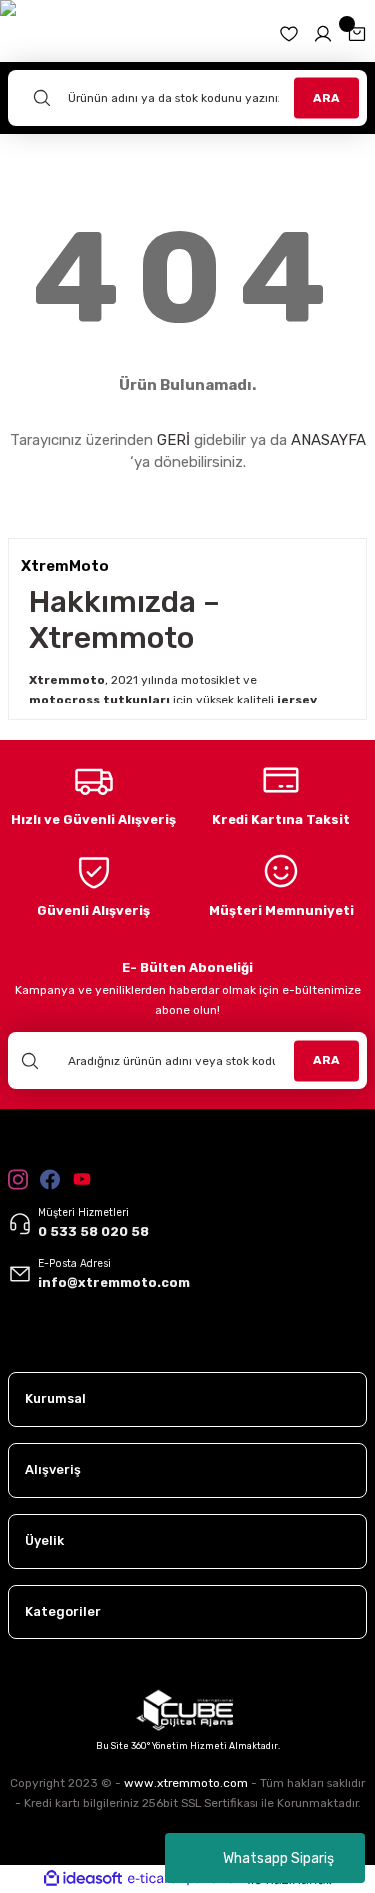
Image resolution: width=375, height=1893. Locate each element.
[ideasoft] (83, 1879)
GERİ (173, 440)
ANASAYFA (328, 440)
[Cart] (357, 34)
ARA (326, 97)
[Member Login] (323, 34)
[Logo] (57, 1342)
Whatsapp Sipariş (278, 1858)
